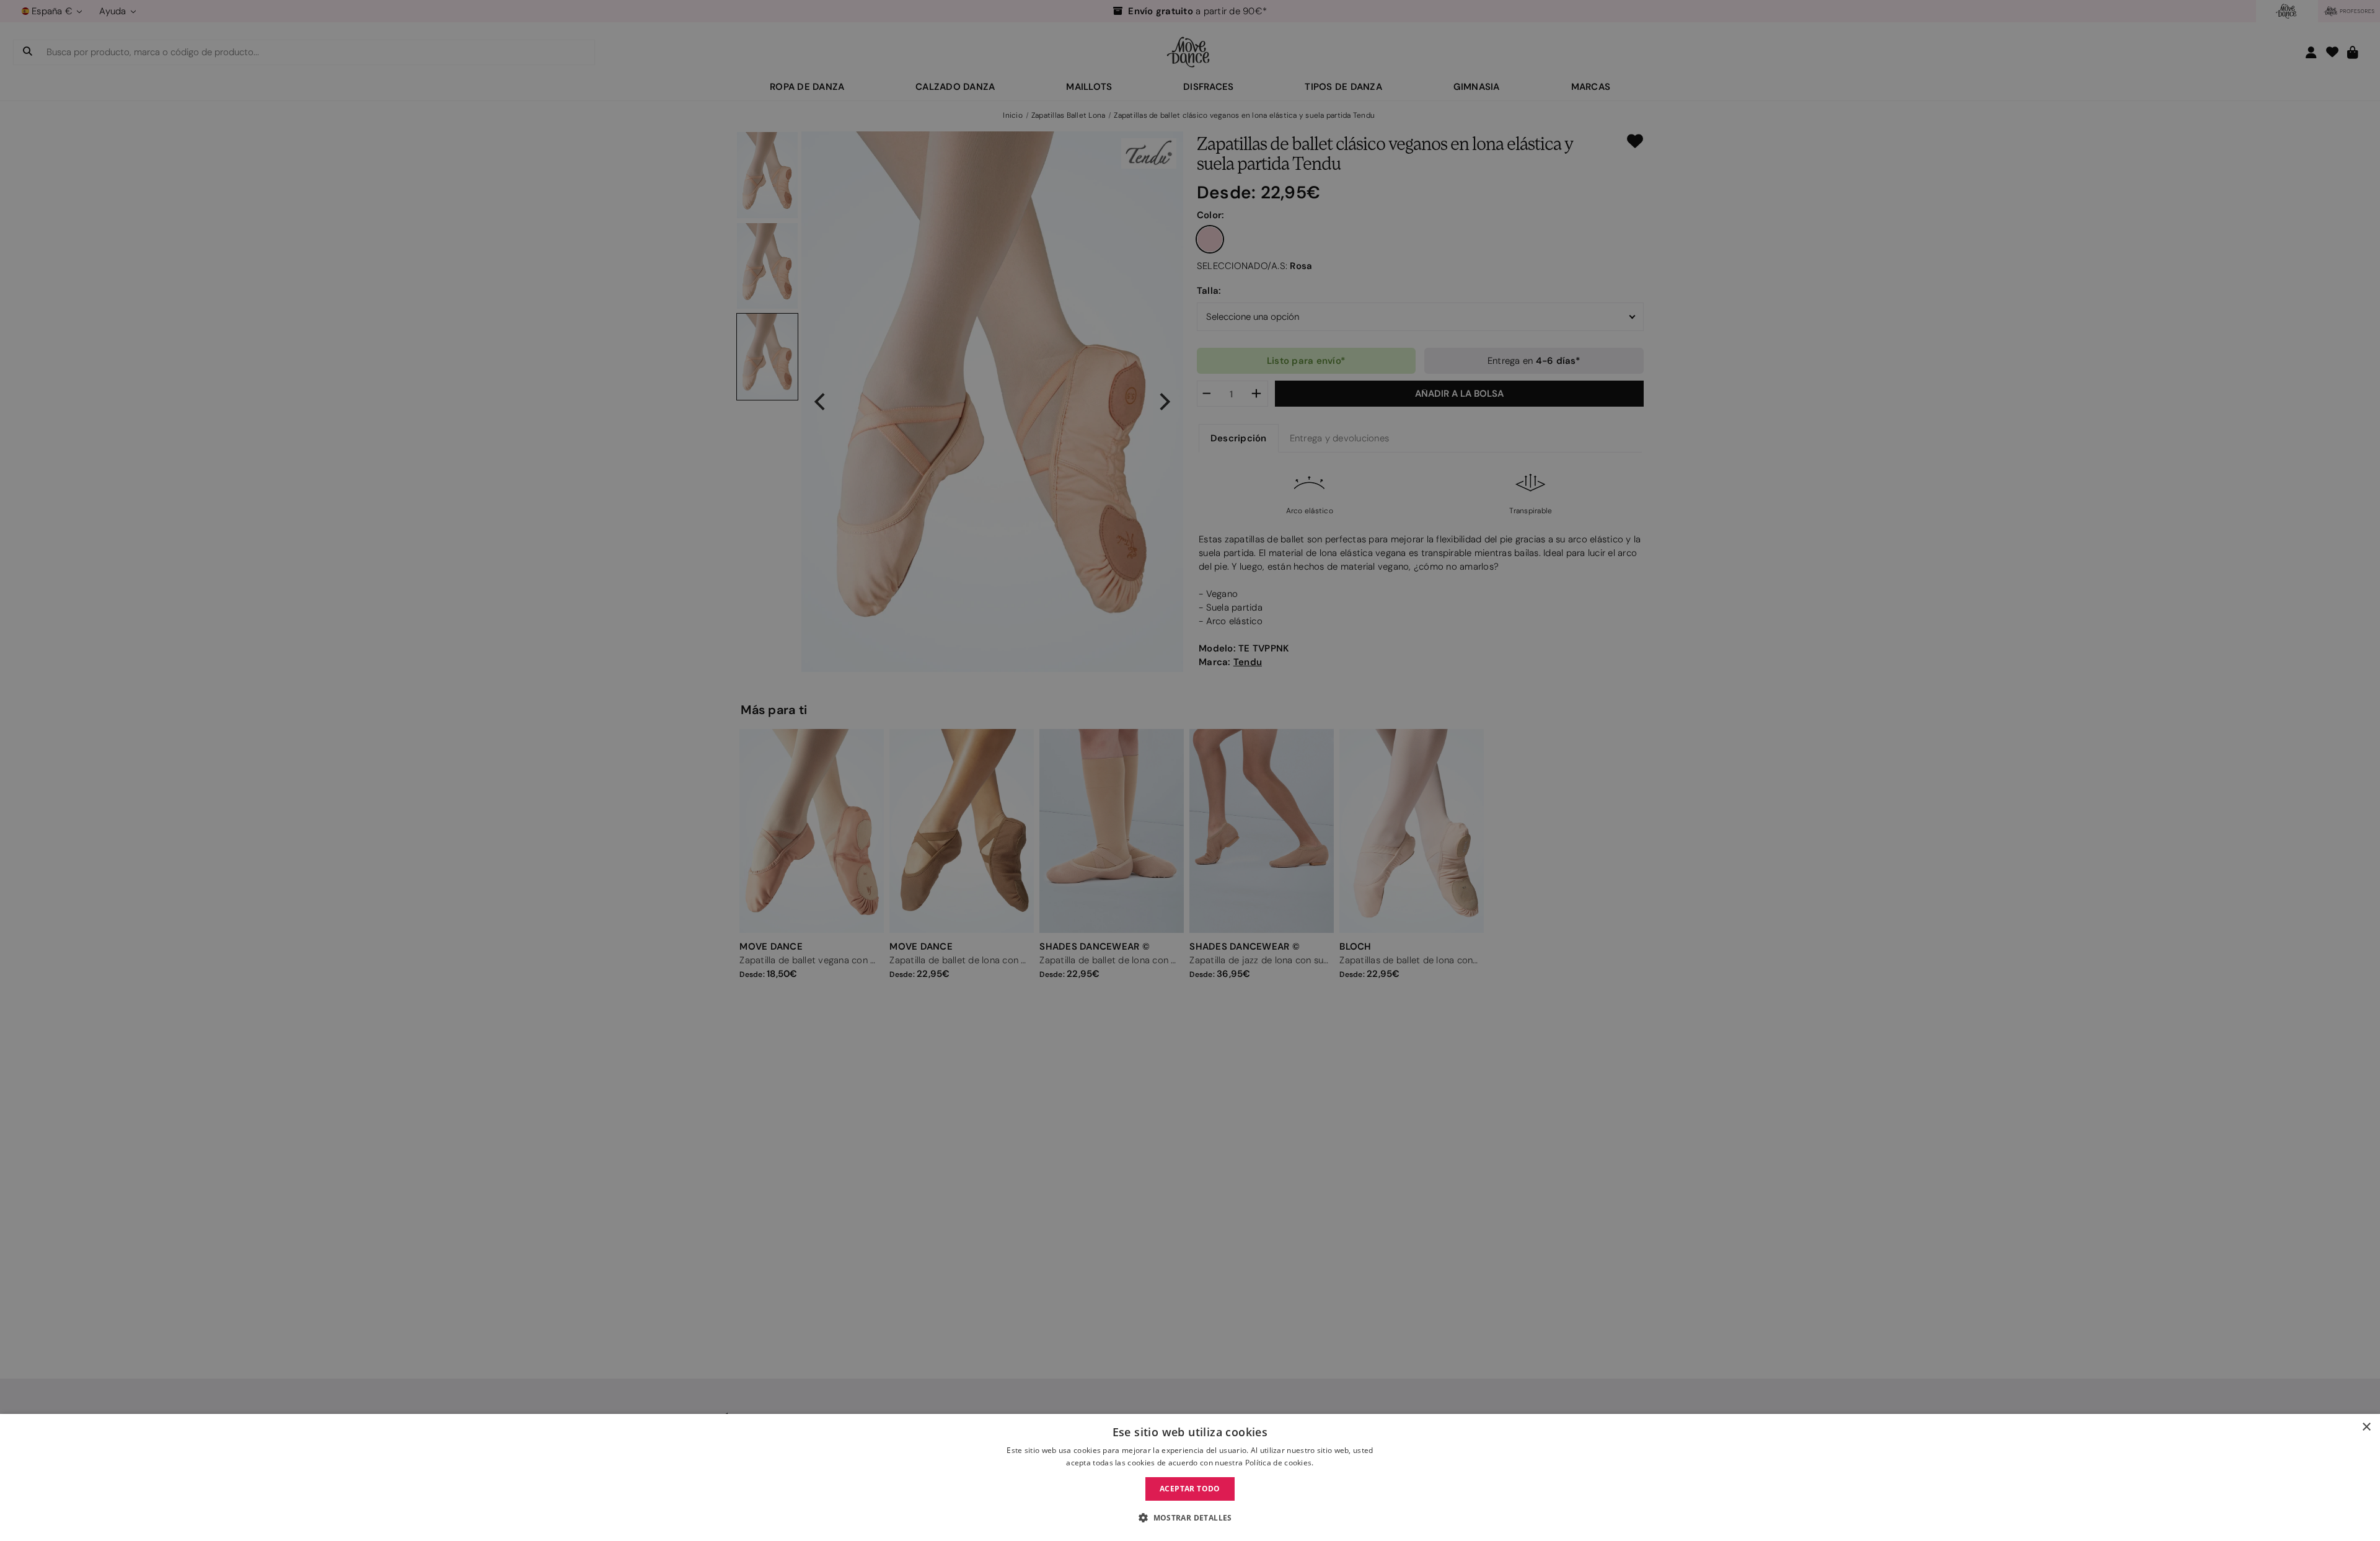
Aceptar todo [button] (1190, 1489)
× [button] (2366, 1427)
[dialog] (1190, 1477)
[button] (1190, 1518)
